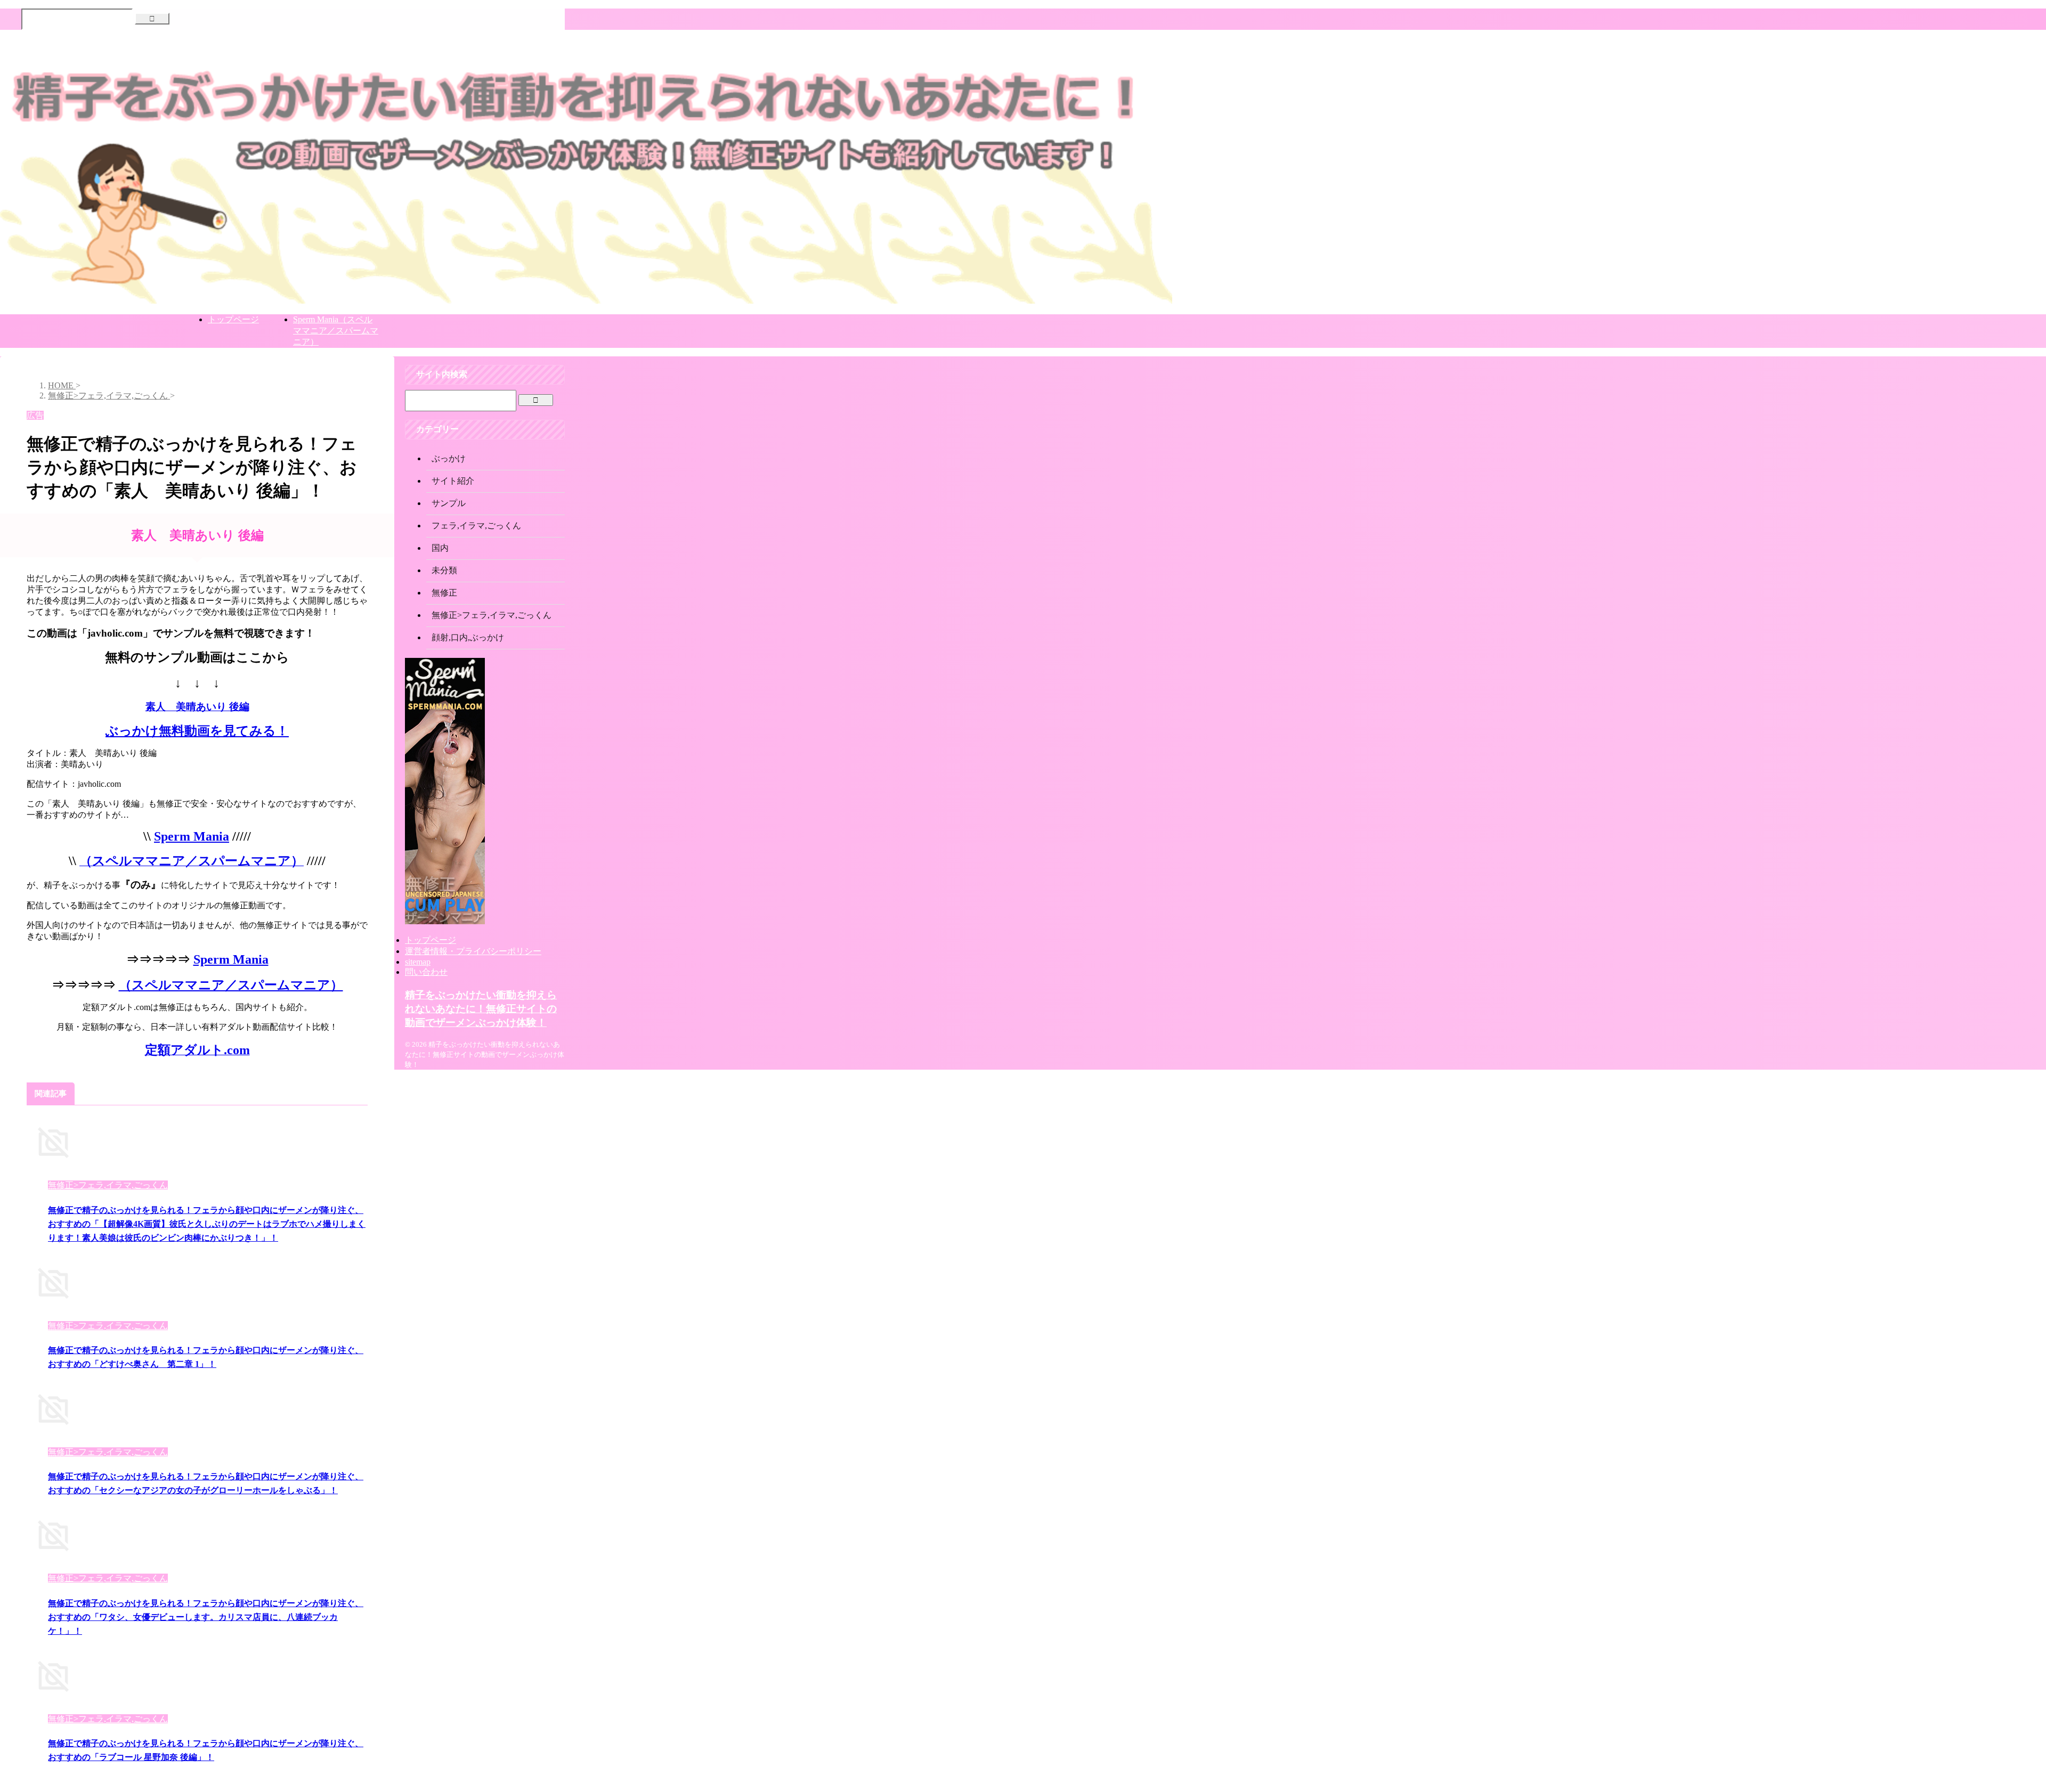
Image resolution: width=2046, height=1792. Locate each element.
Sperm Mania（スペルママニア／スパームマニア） (336, 331)
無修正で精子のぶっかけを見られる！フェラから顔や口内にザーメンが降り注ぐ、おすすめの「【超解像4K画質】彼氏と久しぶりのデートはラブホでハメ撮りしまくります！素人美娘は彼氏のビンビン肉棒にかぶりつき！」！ (207, 1224)
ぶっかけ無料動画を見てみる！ (197, 731)
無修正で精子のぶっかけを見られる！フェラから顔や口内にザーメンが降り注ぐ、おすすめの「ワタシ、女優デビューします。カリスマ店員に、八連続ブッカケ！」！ (206, 1617)
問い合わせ (426, 972)
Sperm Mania (192, 836)
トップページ (233, 319)
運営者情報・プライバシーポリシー (473, 951)
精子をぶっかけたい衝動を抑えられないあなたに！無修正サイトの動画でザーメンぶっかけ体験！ (481, 1009)
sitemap (418, 962)
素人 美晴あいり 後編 (197, 707)
